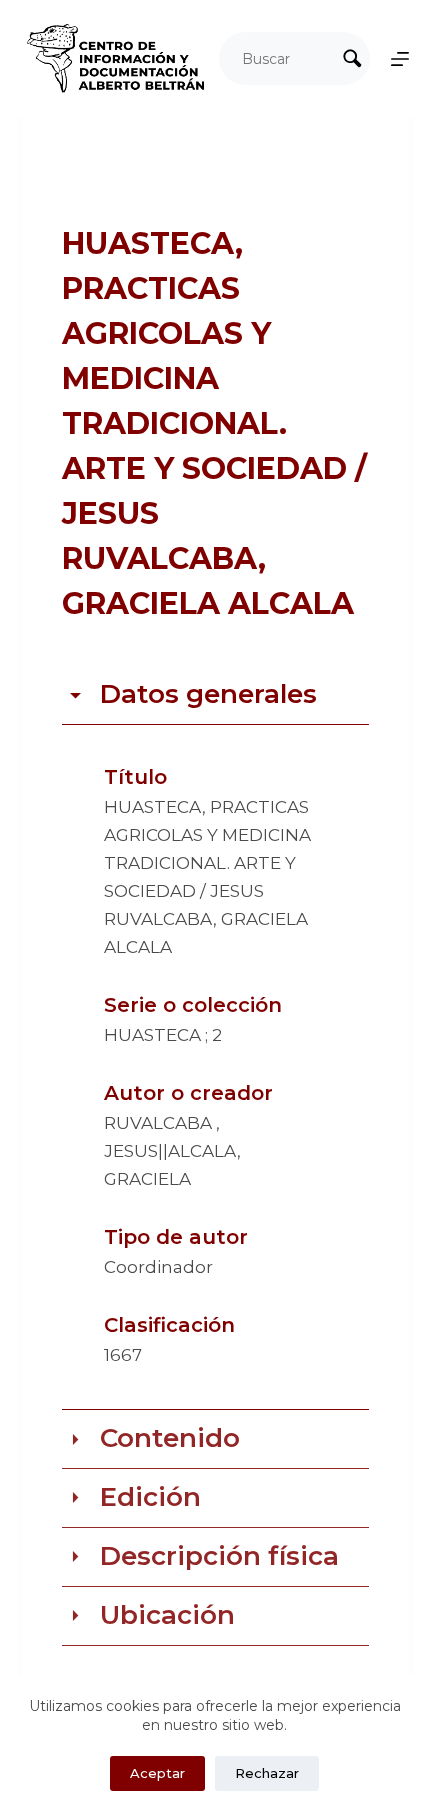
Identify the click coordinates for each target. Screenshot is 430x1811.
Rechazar (267, 1773)
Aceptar (157, 1773)
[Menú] (400, 59)
